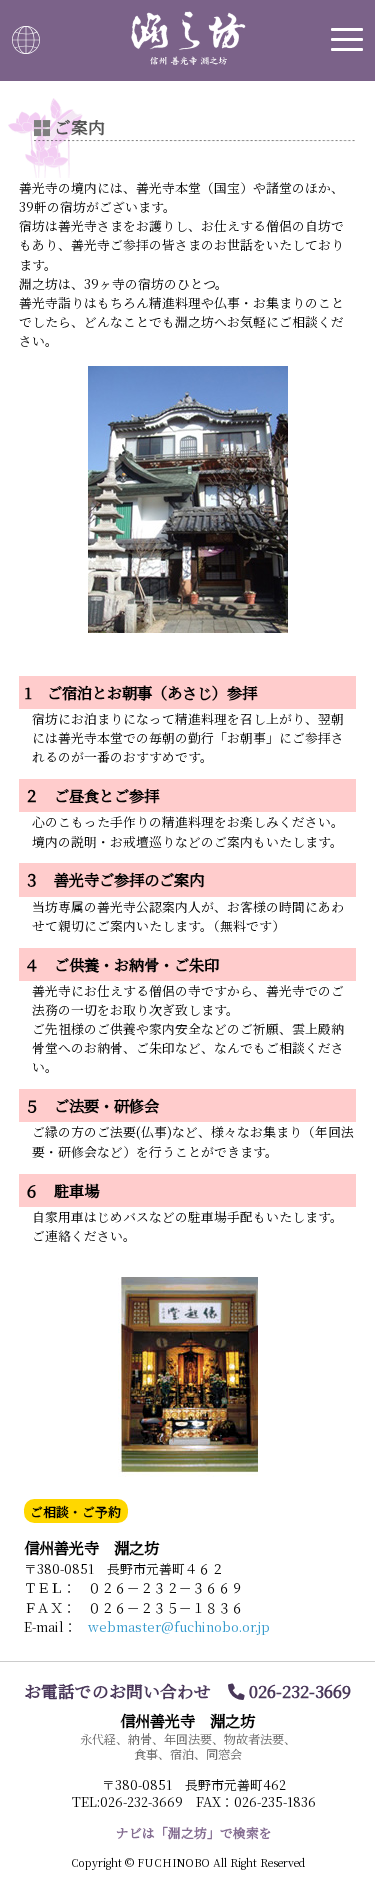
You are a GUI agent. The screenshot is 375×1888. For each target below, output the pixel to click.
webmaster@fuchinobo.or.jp (179, 1626)
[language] (26, 40)
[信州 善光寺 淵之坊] (187, 37)
